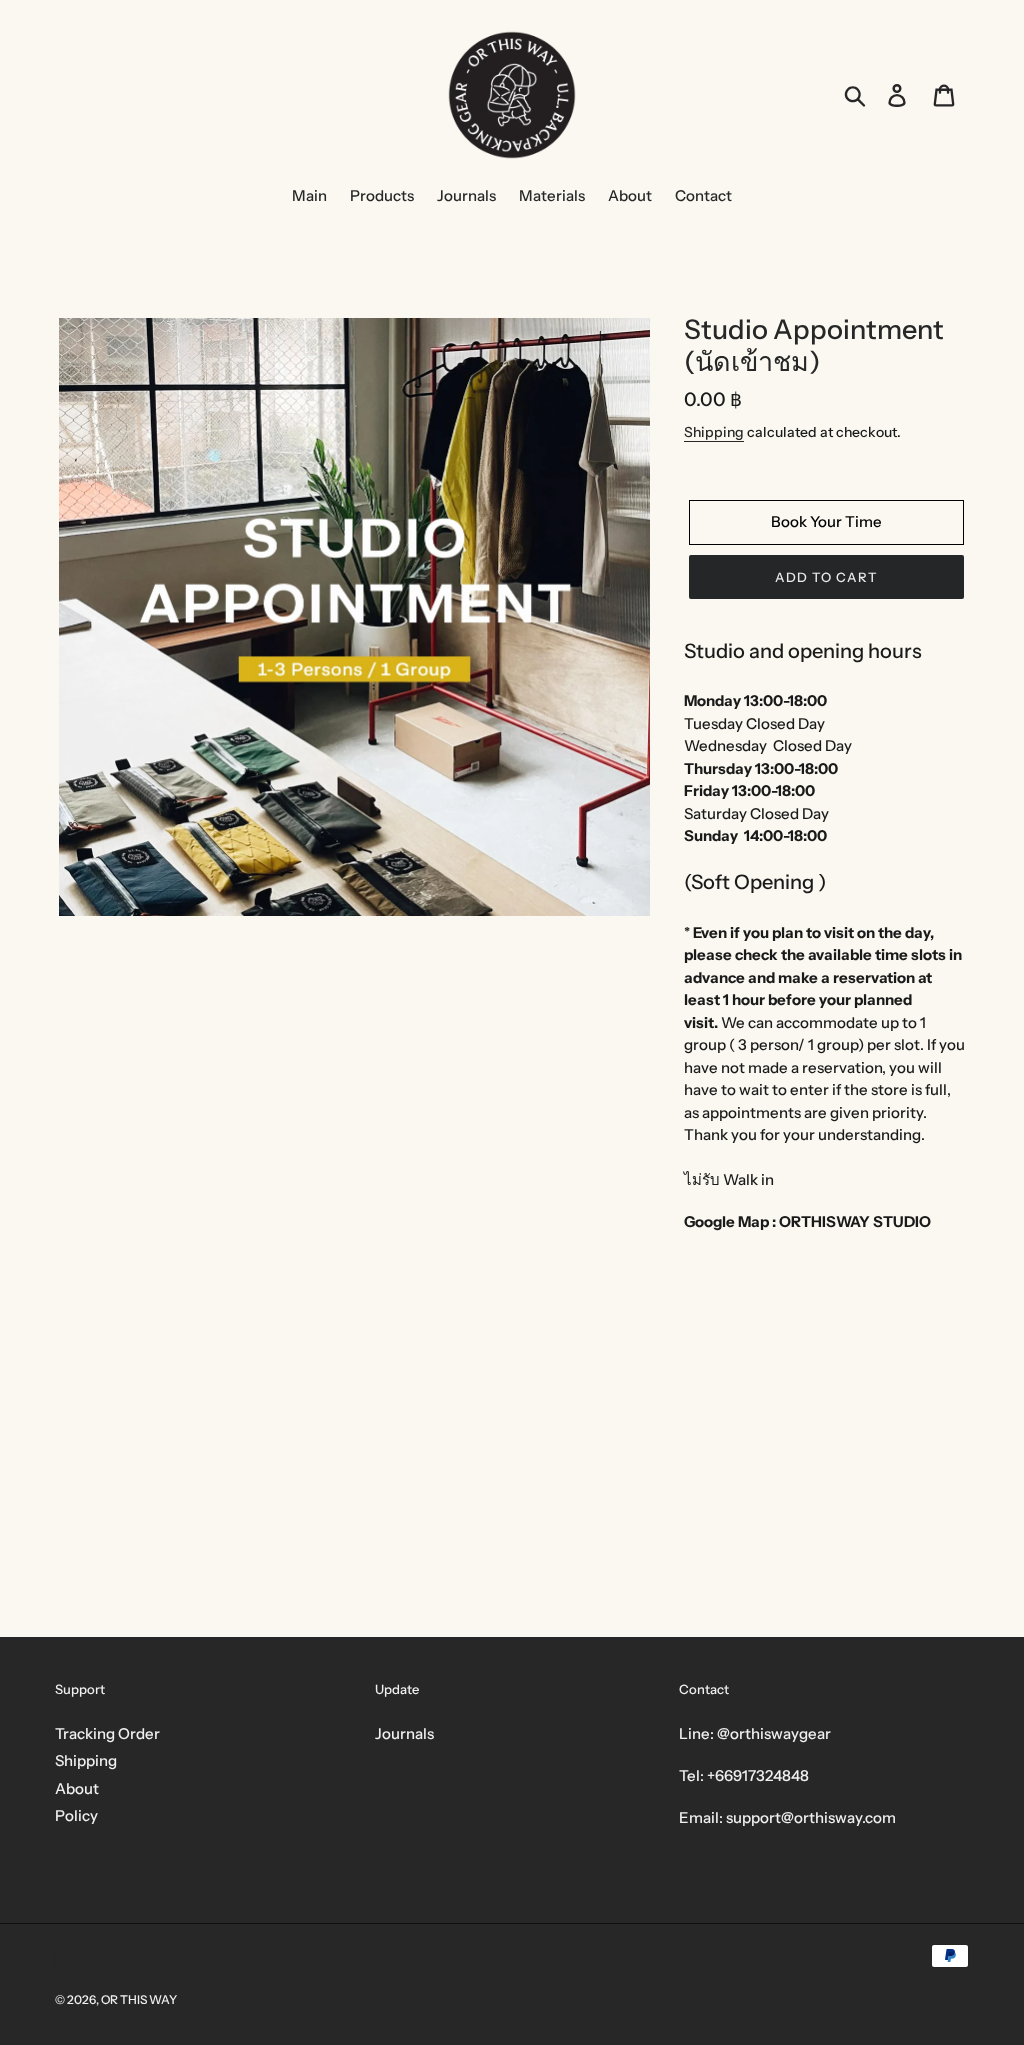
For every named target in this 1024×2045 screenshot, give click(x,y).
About (77, 1788)
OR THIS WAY (139, 1999)
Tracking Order (107, 1733)
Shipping (714, 431)
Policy (76, 1815)
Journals (404, 1733)
